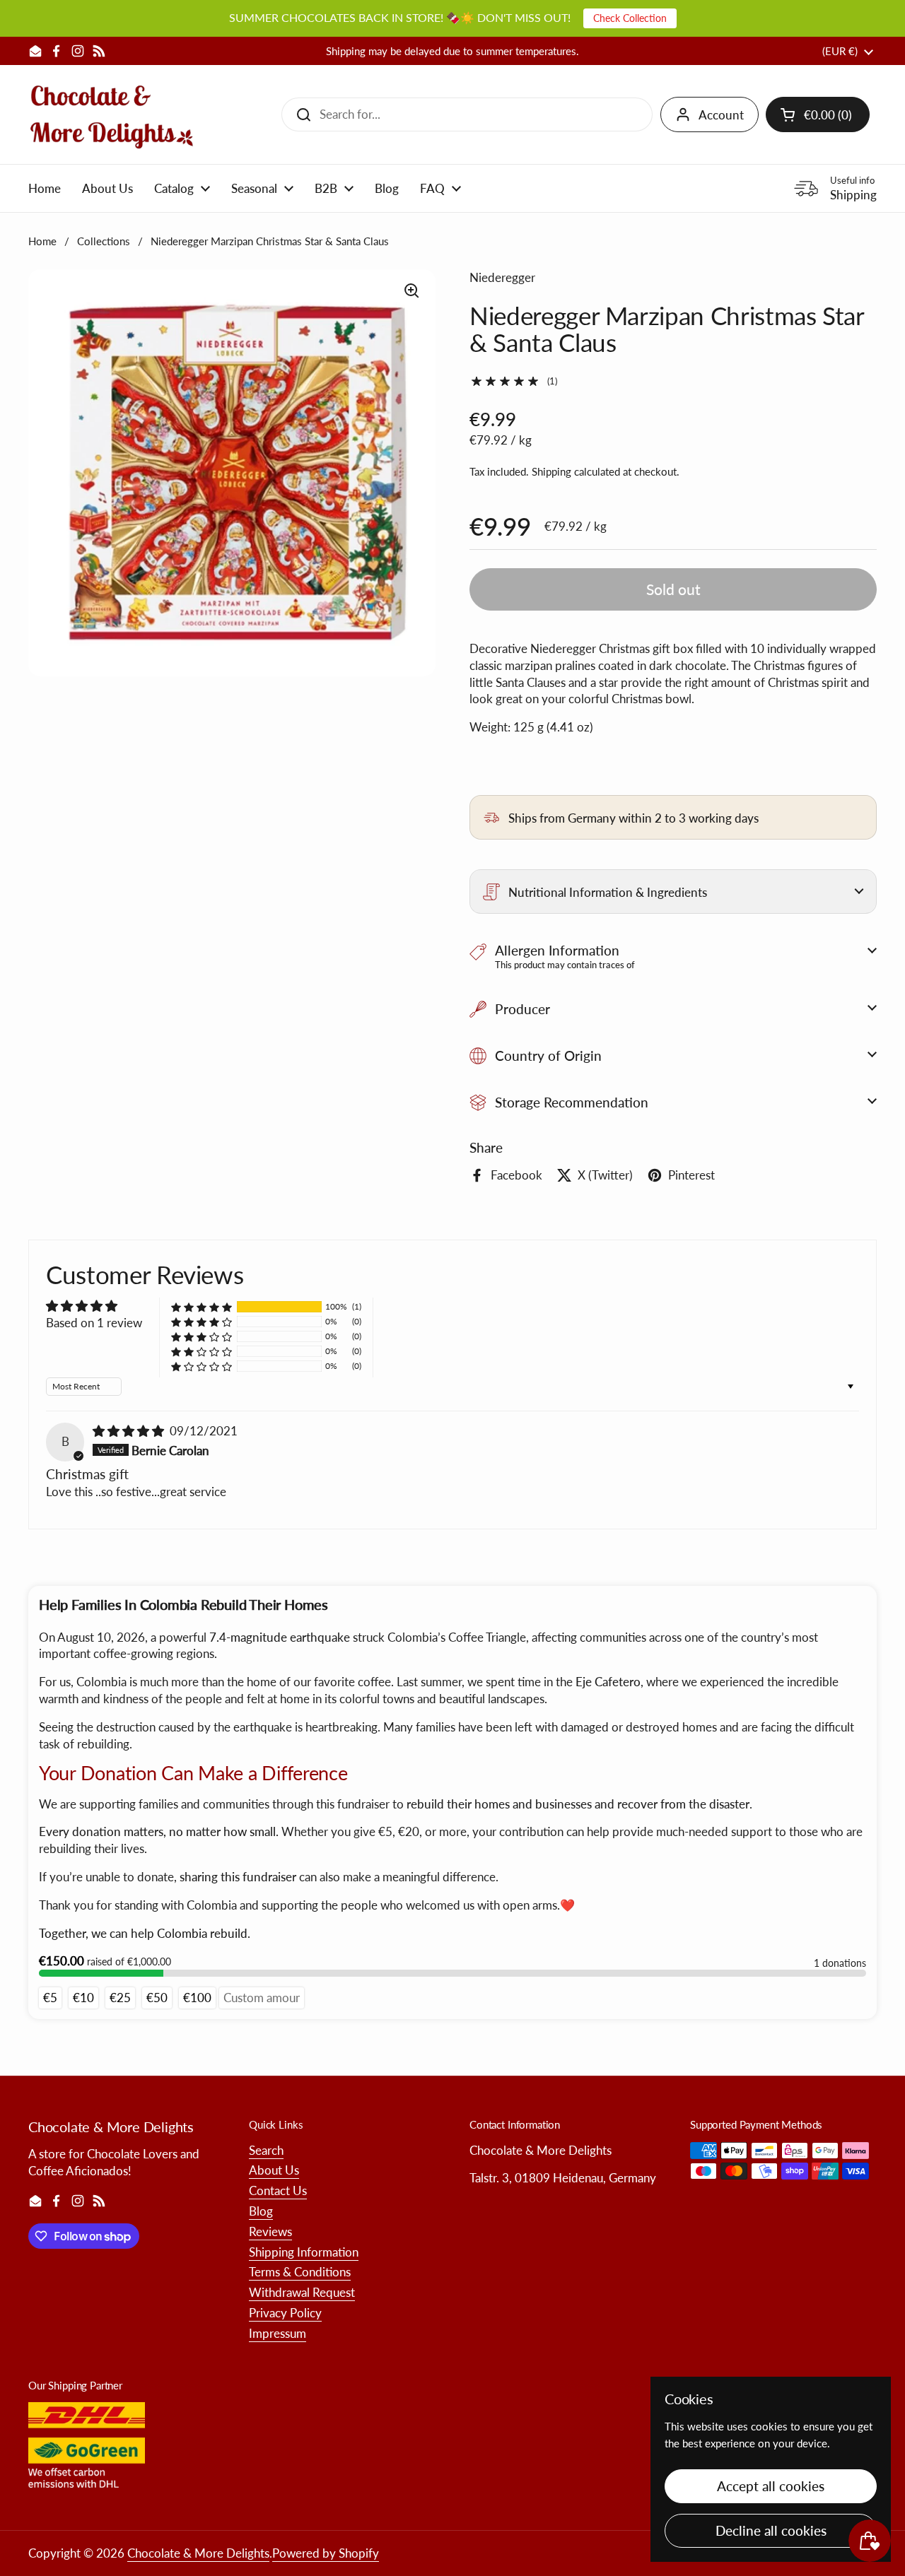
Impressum (278, 2333)
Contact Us (278, 2190)
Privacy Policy (285, 2313)
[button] (818, 114)
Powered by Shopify (326, 2553)
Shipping (551, 471)
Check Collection (630, 18)
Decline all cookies (771, 2530)
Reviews (270, 2231)
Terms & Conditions (300, 2272)
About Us (274, 2170)
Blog (261, 2211)
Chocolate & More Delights (198, 2553)
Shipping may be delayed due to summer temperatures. (452, 51)
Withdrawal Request (302, 2292)
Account (721, 115)
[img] (130, 1431)
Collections (104, 241)
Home (42, 241)
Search (266, 2150)
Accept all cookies (771, 2486)
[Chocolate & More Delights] (112, 114)
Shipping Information (304, 2252)
